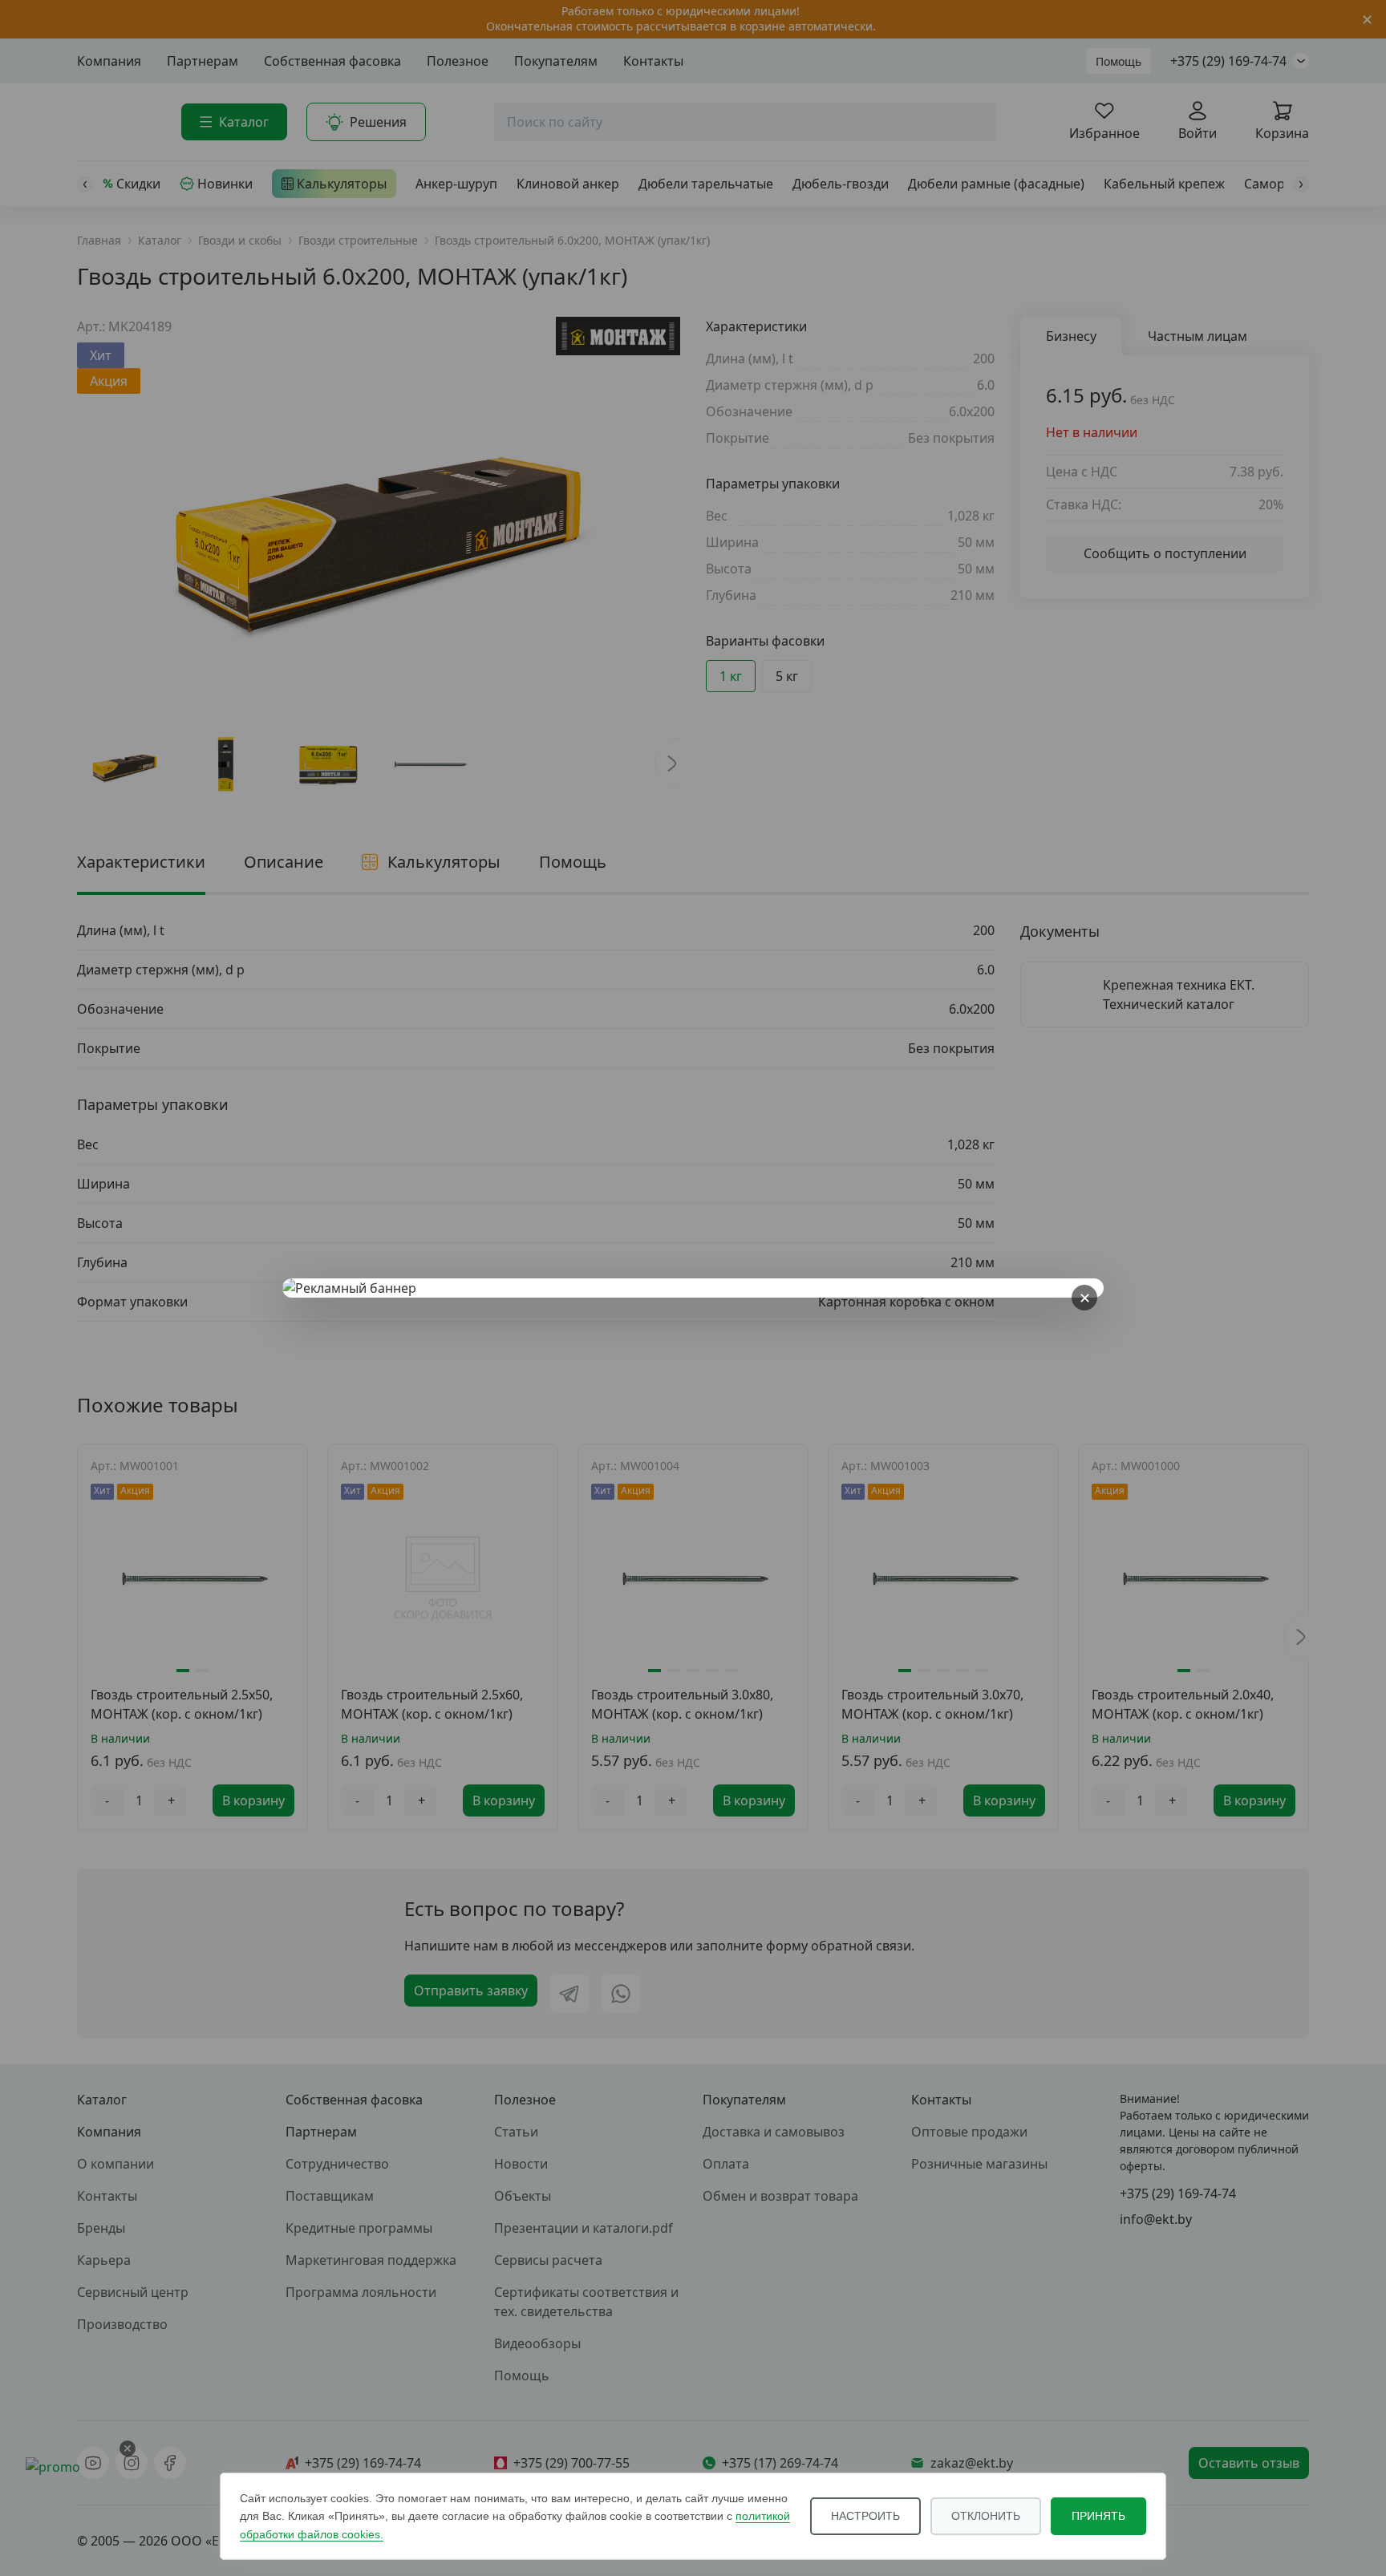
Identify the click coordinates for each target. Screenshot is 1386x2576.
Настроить (865, 2516)
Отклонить (986, 2516)
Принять (1098, 2516)
